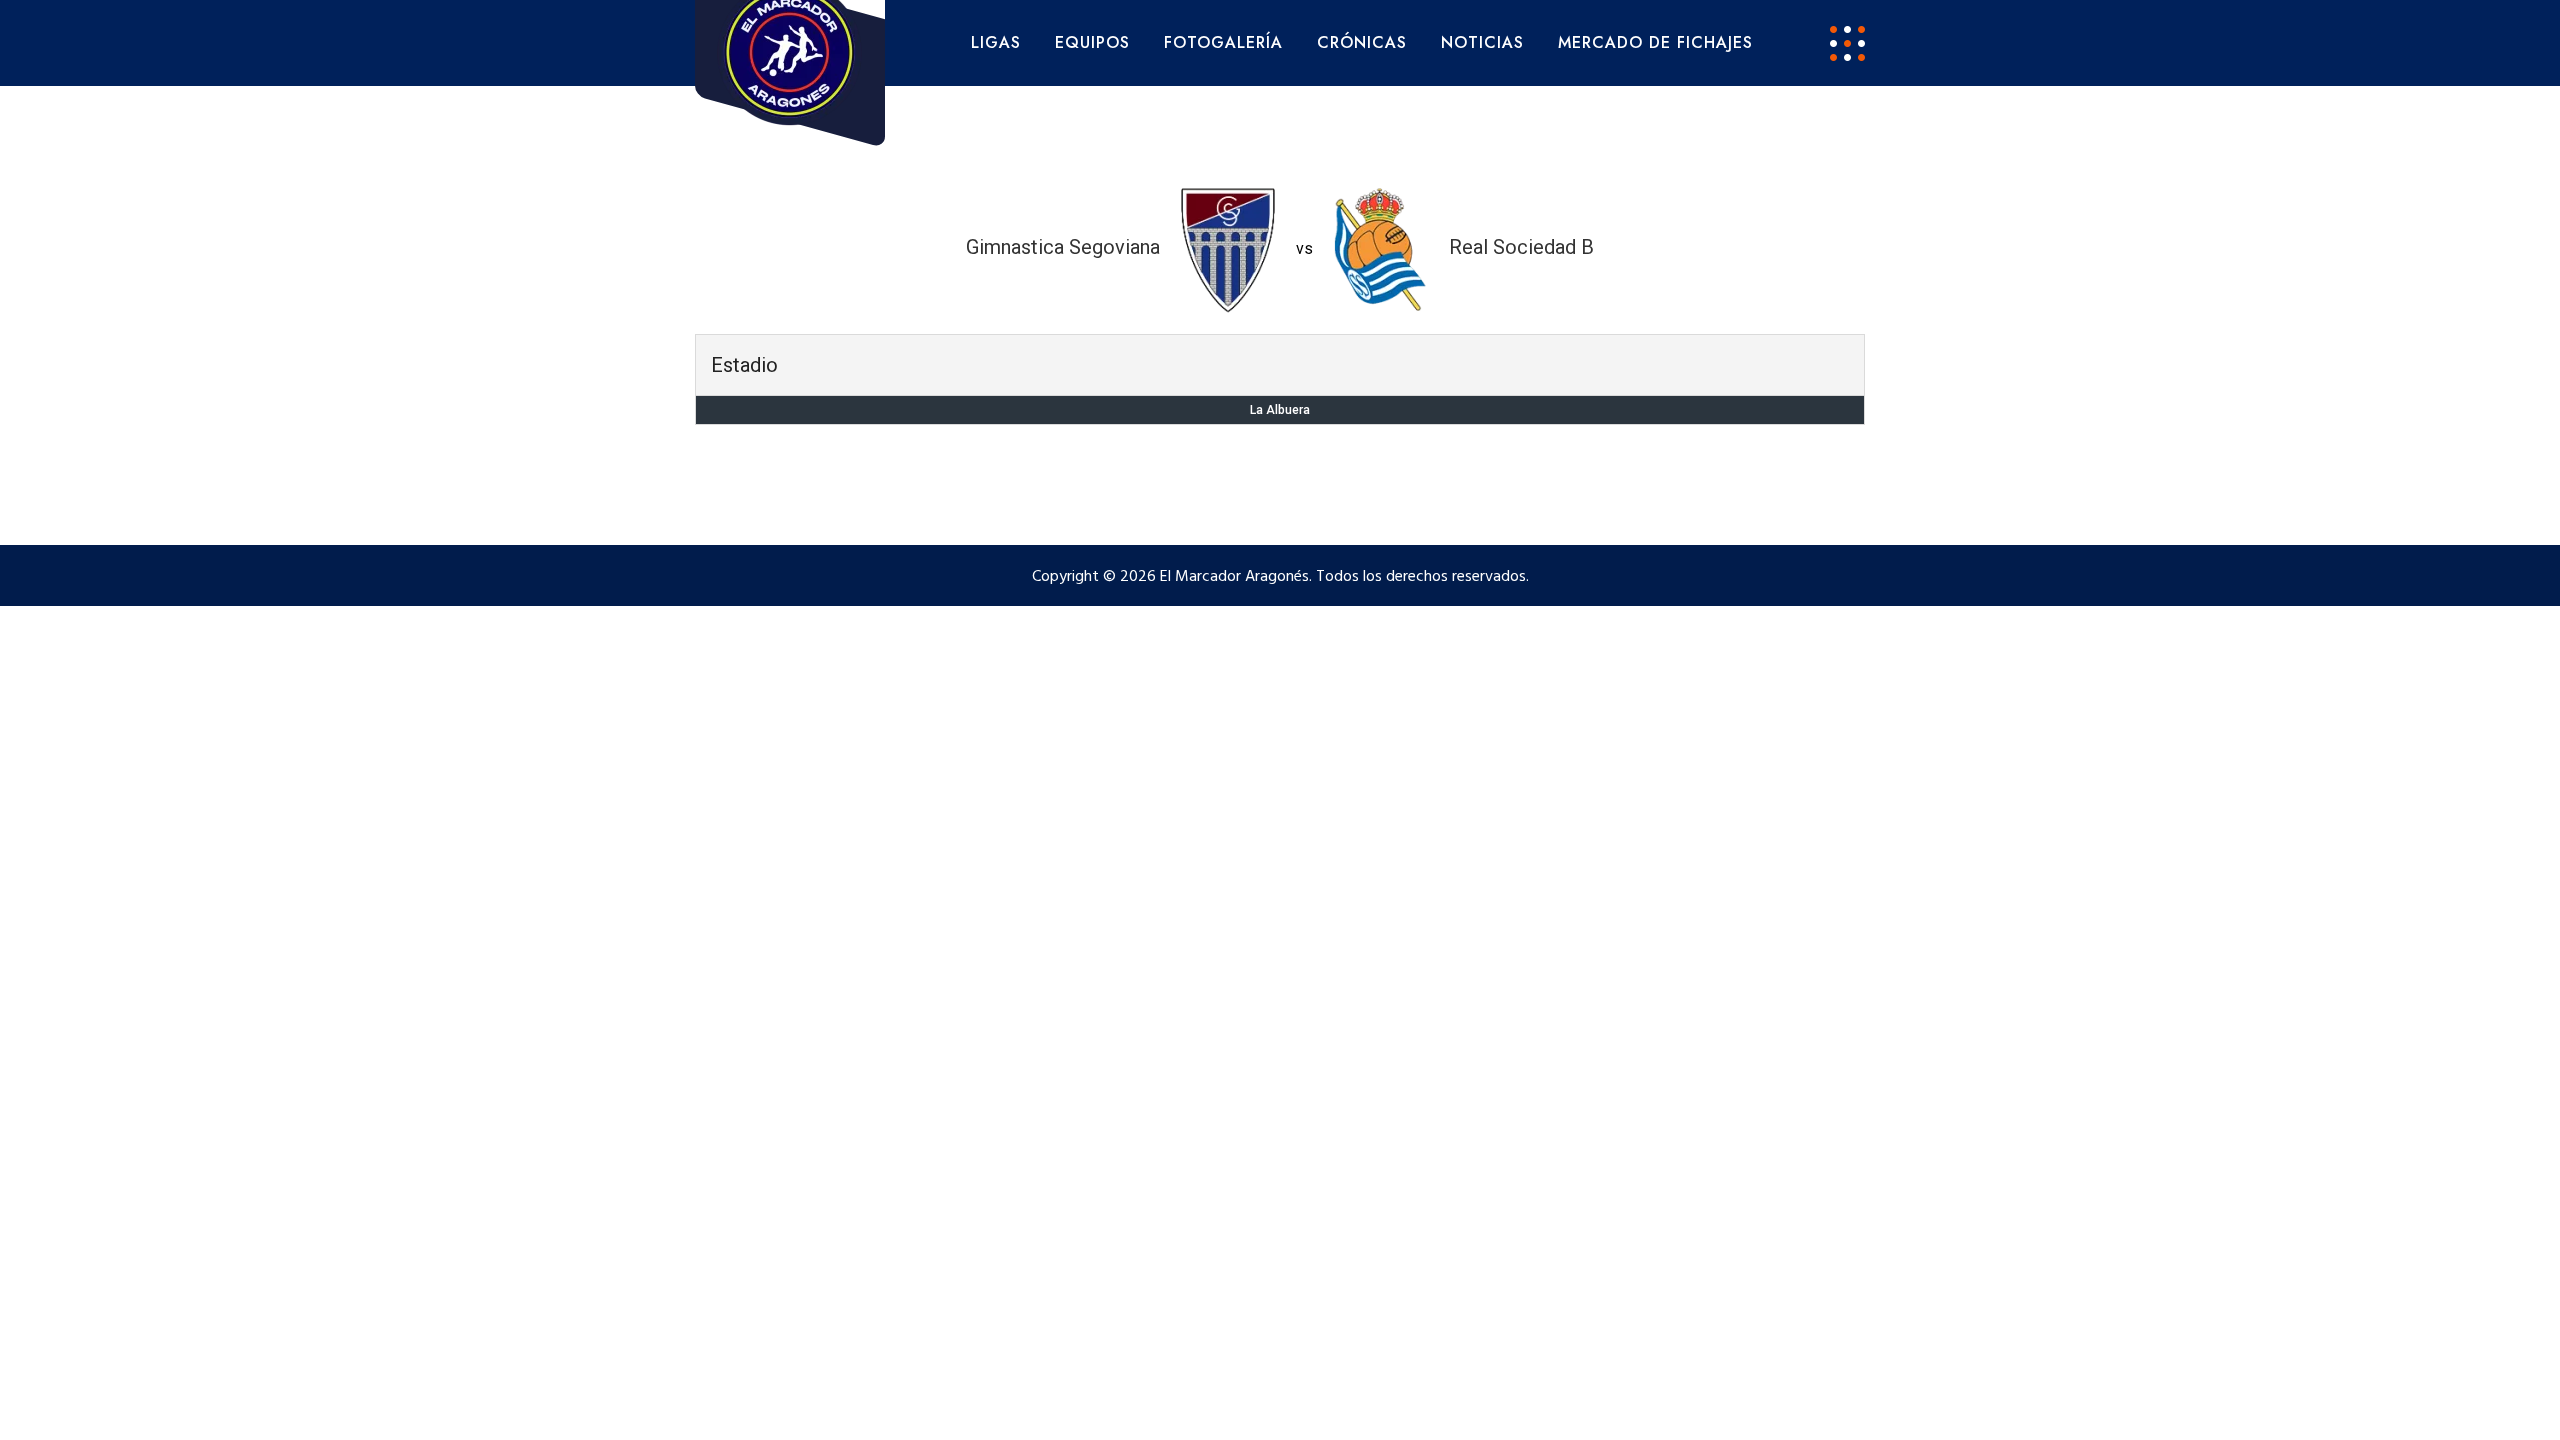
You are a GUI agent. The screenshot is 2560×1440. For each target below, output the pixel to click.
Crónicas (1362, 42)
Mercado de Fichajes (1655, 42)
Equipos (1092, 42)
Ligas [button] (996, 42)
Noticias (1482, 42)
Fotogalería (1223, 42)
